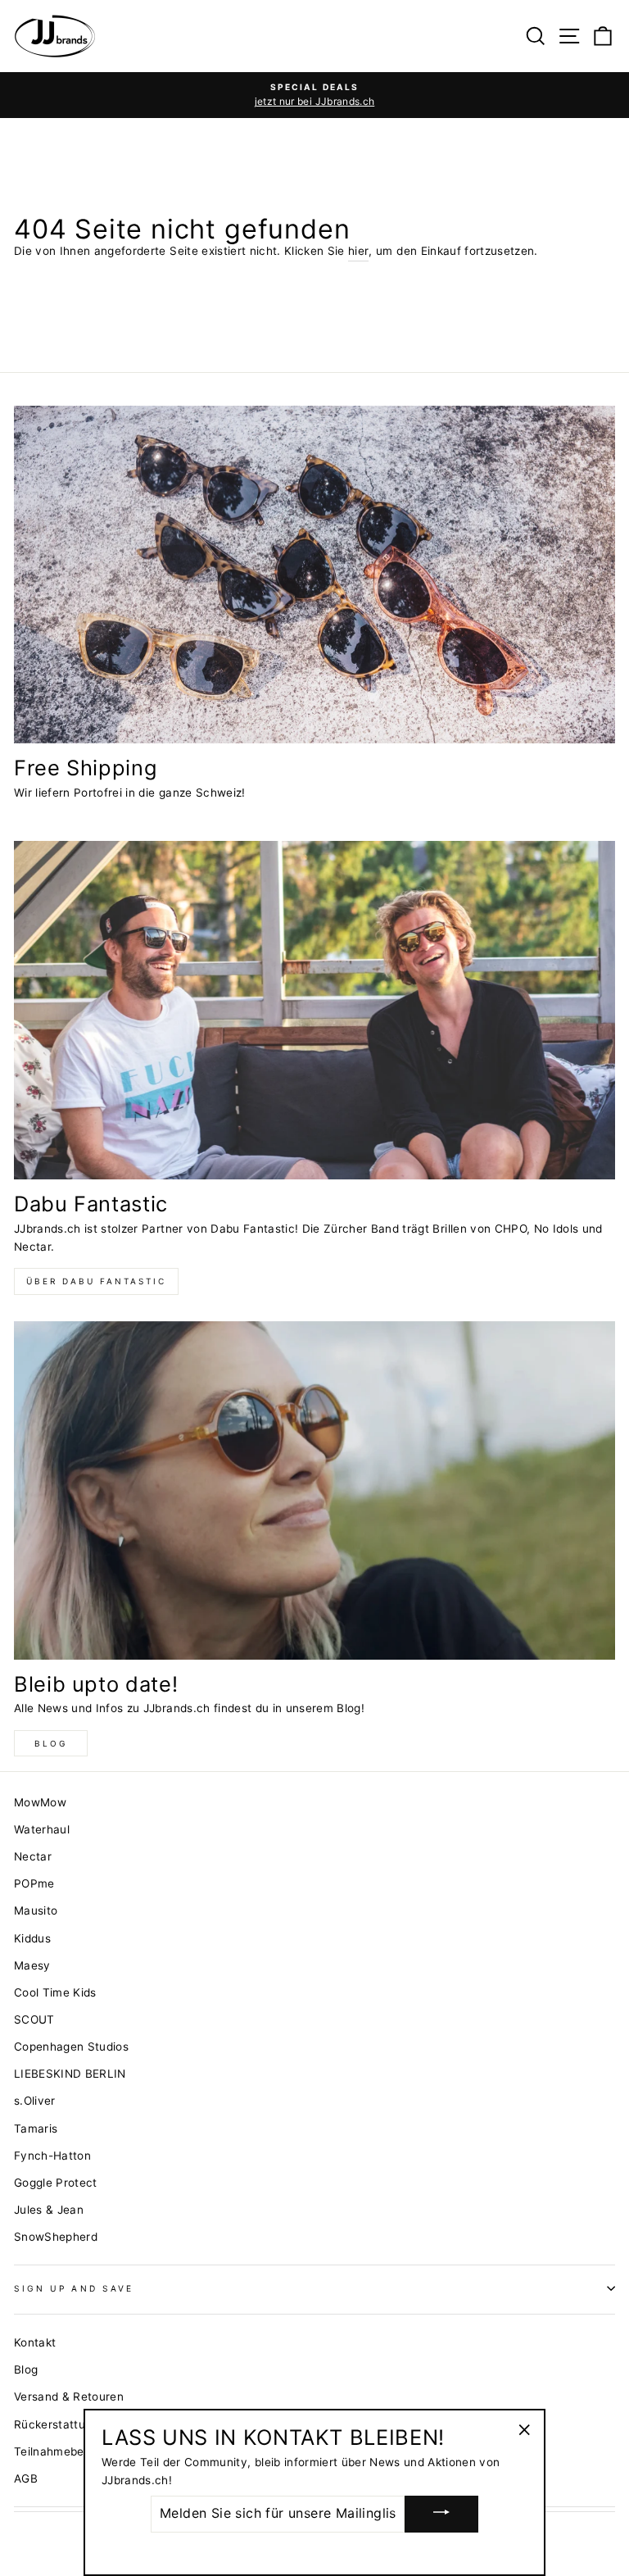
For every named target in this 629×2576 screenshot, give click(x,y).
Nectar (33, 1856)
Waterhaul (42, 1829)
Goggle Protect (56, 2183)
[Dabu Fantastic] (314, 1010)
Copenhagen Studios (71, 2047)
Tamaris (36, 2128)
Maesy (32, 1965)
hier (358, 251)
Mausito (36, 1910)
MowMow (40, 1802)
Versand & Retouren (69, 2397)
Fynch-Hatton (52, 2156)
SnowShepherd (56, 2237)
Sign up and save (74, 2288)
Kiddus (32, 1938)
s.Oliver (35, 2101)
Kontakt (35, 2342)
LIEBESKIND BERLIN (70, 2074)
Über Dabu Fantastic (96, 1281)
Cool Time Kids (55, 1992)
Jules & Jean (49, 2210)
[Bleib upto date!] (314, 1490)
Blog (51, 1743)
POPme (34, 1883)
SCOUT (34, 2019)
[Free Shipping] (314, 575)
